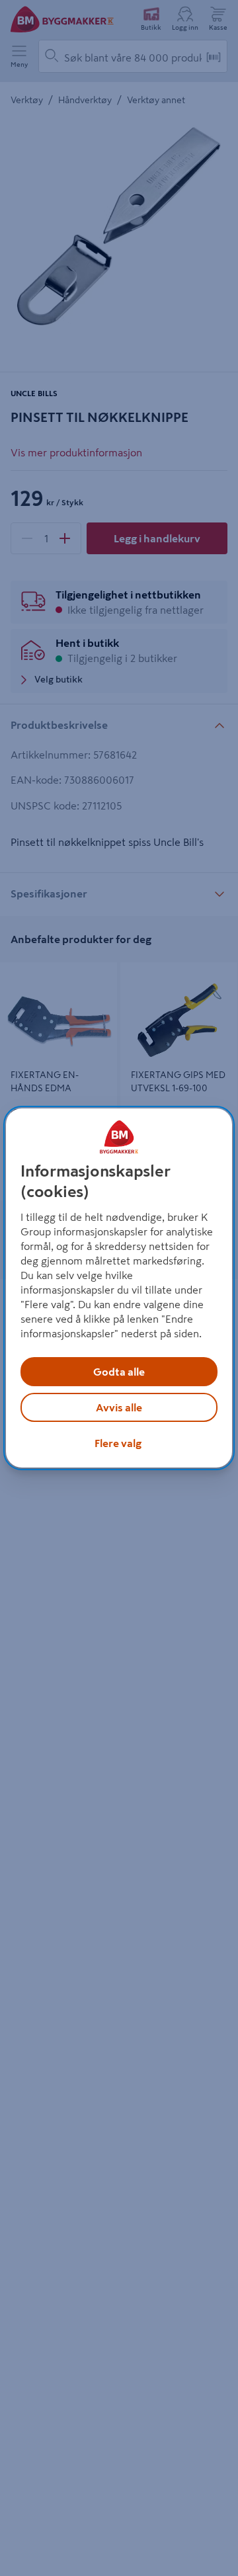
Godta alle (119, 1372)
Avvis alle (119, 1407)
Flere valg (118, 1443)
